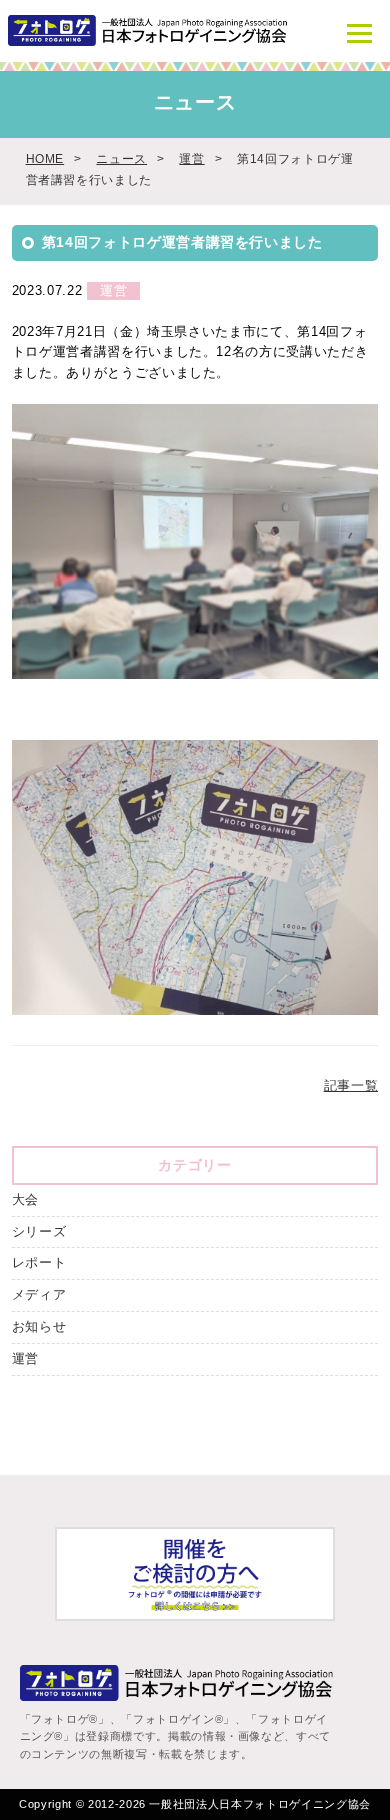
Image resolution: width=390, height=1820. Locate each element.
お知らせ (39, 1326)
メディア (39, 1294)
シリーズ (39, 1231)
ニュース (121, 158)
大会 (25, 1199)
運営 (191, 158)
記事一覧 (351, 1085)
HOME (45, 158)
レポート (39, 1262)
